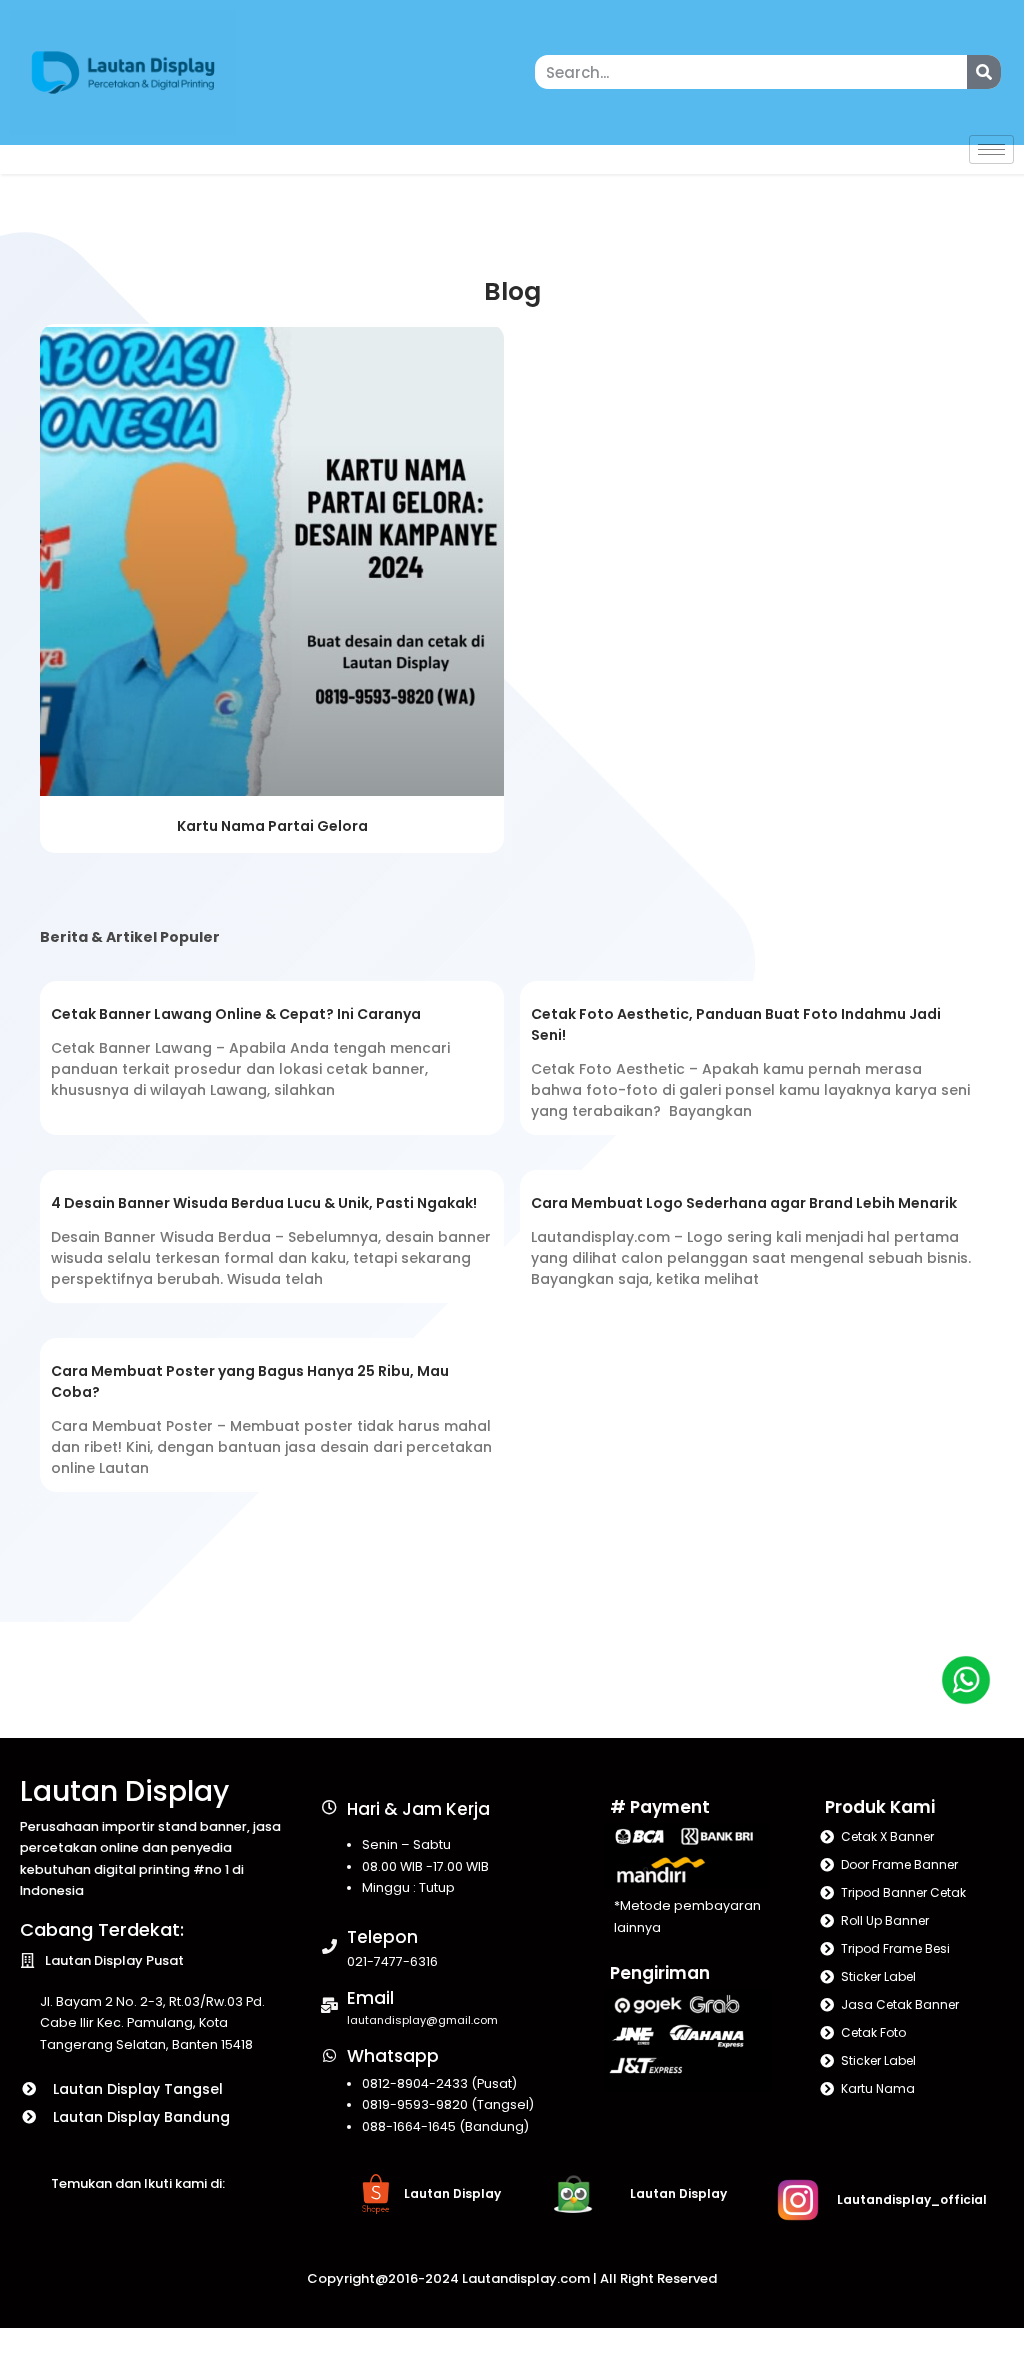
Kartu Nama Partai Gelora (272, 826)
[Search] (984, 72)
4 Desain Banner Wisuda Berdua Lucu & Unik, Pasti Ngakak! (264, 1203)
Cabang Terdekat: (102, 1929)
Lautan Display (124, 1791)
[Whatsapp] (329, 2055)
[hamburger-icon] (991, 149)
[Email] (329, 2005)
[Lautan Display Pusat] (27, 1960)
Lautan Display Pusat (114, 1960)
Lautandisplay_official (912, 2199)
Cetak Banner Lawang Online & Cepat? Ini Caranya (236, 1014)
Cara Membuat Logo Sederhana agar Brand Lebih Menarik (744, 1203)
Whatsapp (393, 2056)
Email (370, 1998)
